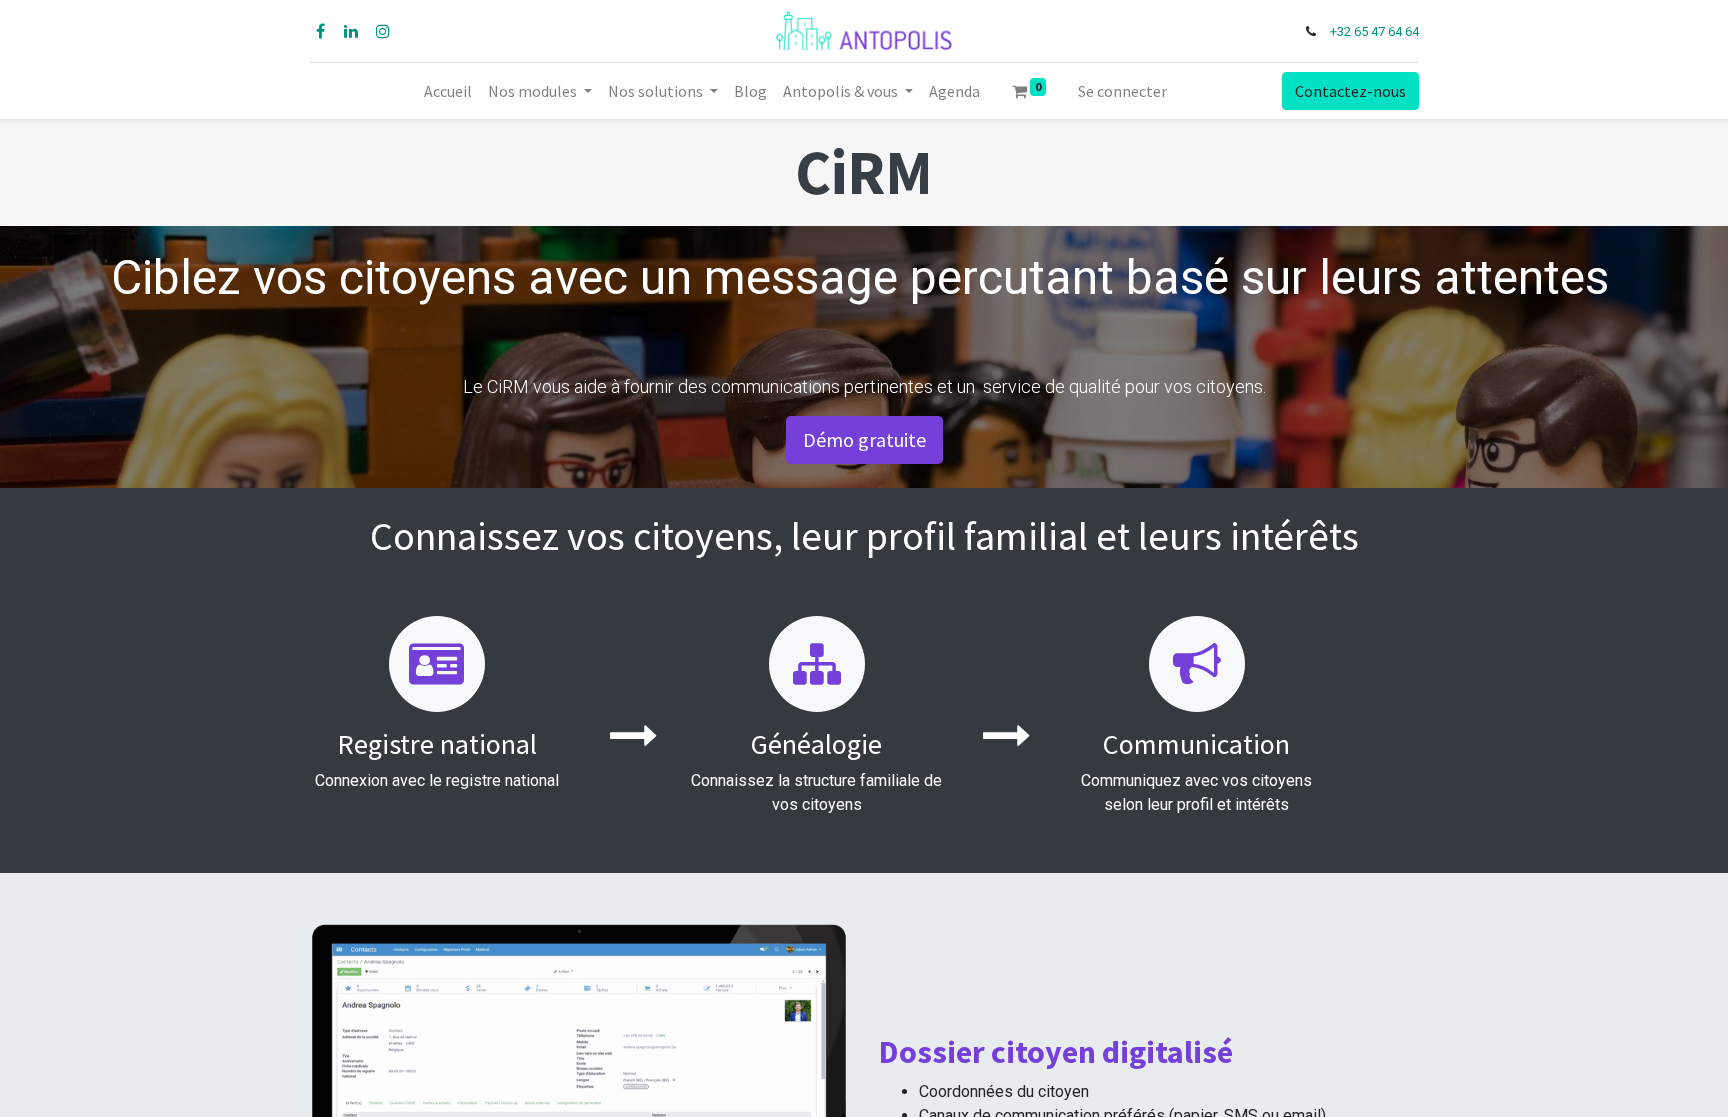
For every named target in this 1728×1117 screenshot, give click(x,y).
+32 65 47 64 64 (1374, 31)
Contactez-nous (1350, 91)
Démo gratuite (864, 439)
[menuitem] (448, 91)
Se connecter (1122, 91)
